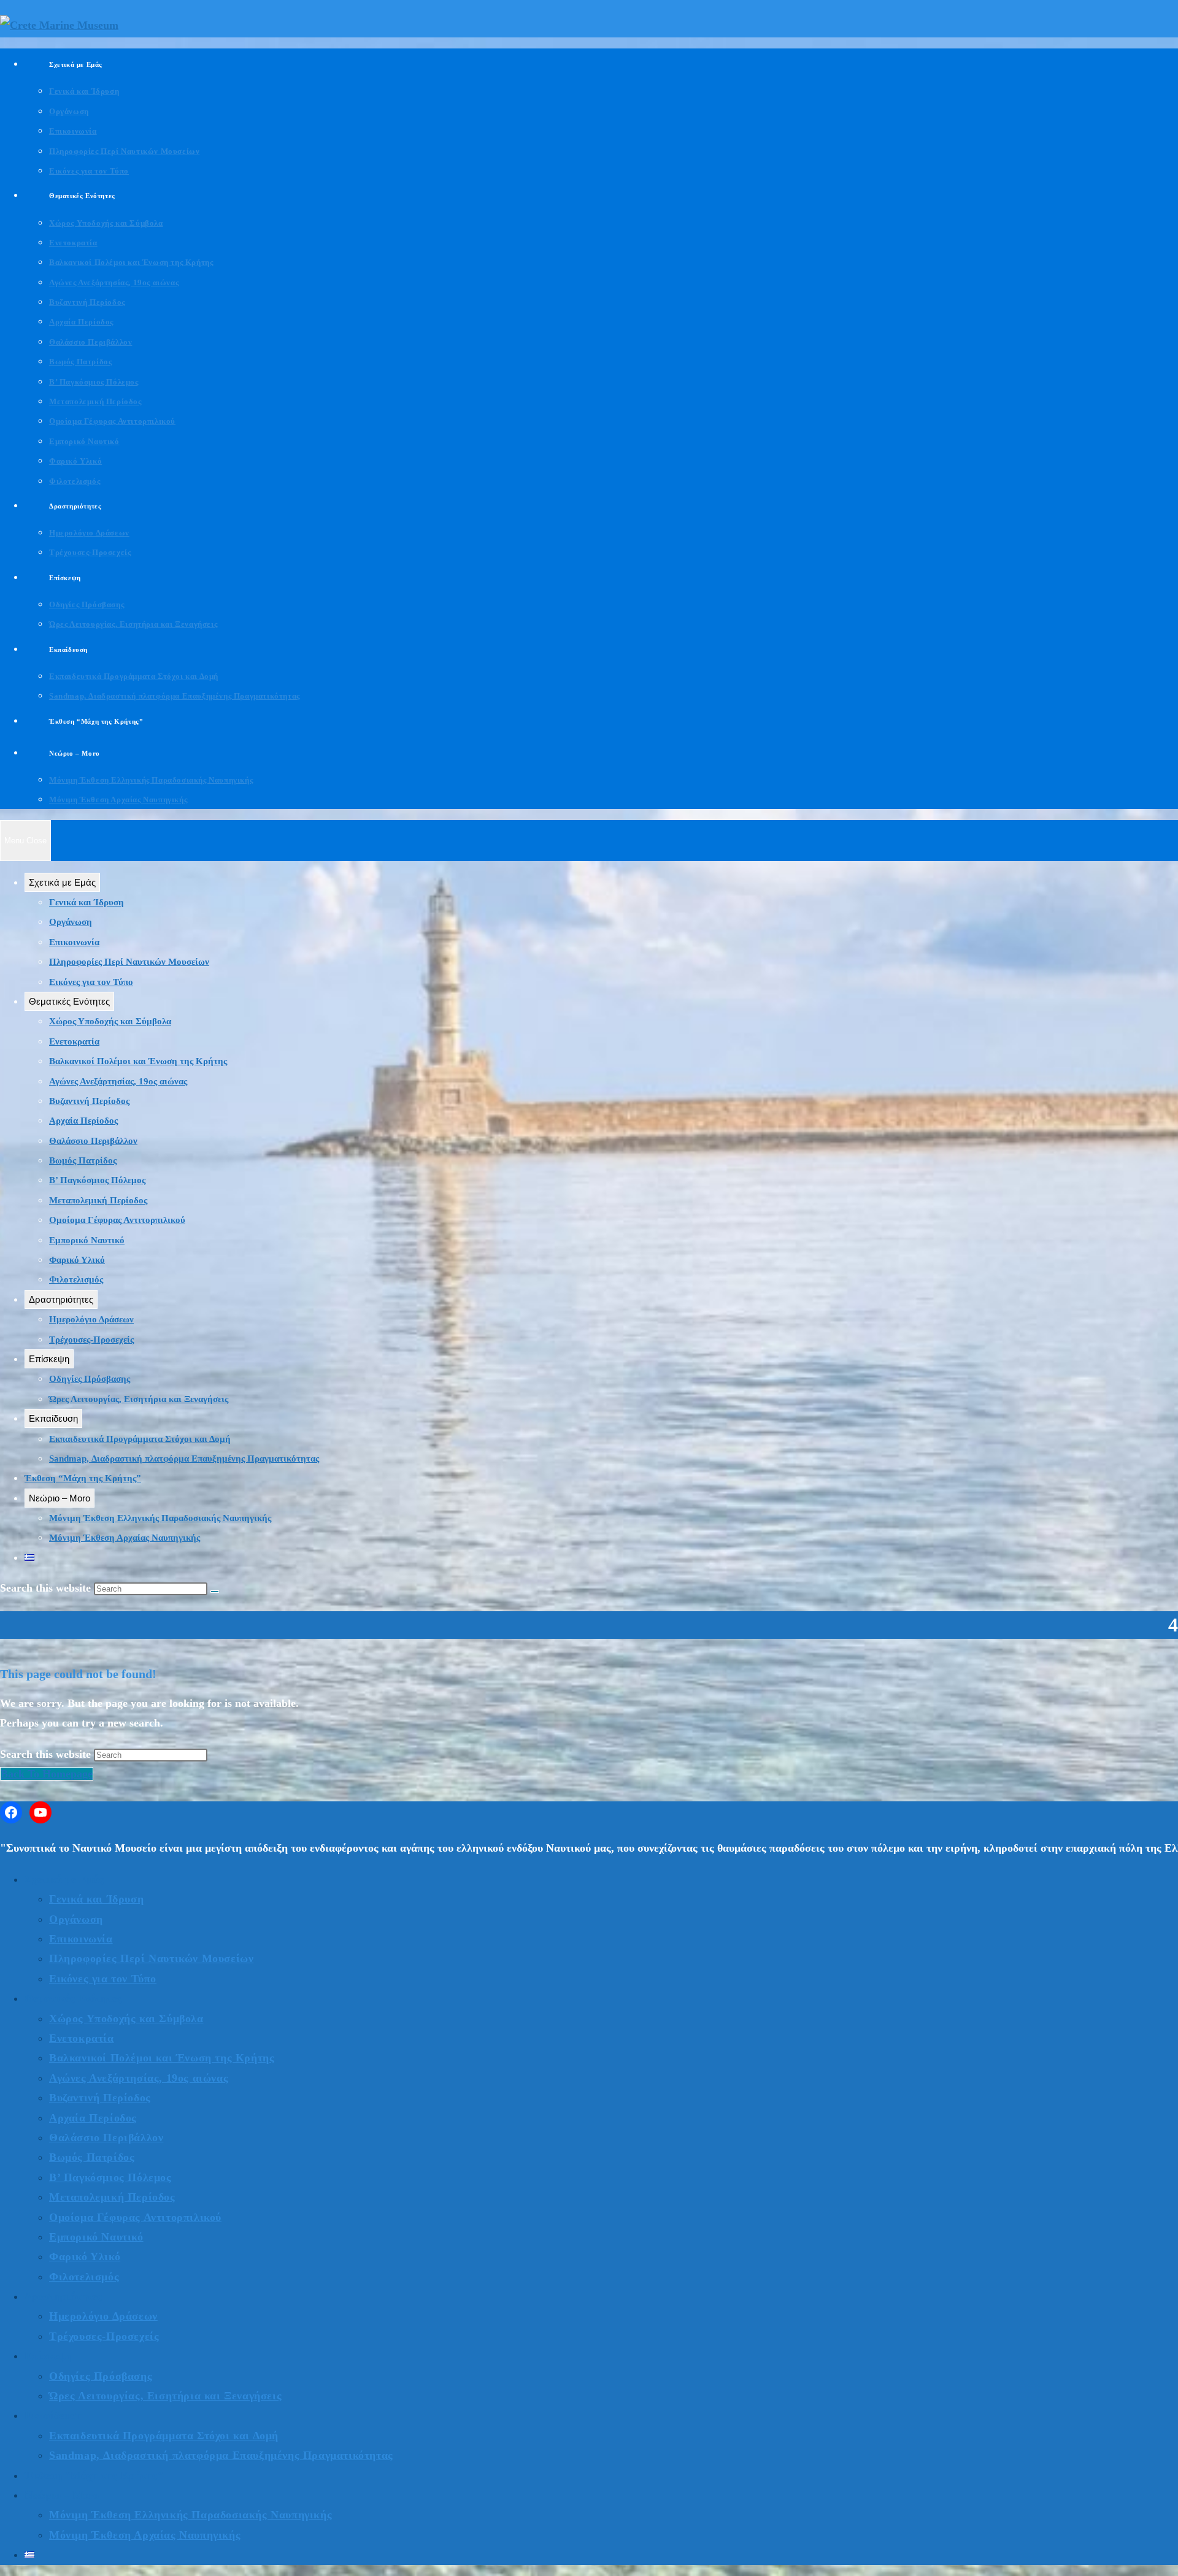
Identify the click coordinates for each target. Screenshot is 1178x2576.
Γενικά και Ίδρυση (87, 902)
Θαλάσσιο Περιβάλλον (93, 1141)
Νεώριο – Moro (60, 1498)
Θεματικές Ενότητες (69, 1001)
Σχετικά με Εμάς (62, 882)
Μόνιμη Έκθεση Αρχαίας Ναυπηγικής (125, 1538)
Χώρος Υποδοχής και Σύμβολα (110, 1021)
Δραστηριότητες (61, 1299)
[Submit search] (215, 1592)
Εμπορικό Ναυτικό (87, 1240)
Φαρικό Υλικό (77, 1260)
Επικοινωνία (74, 942)
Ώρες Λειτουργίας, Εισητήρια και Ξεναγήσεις (139, 1399)
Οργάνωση (71, 922)
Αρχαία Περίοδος (83, 1121)
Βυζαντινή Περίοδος (89, 1101)
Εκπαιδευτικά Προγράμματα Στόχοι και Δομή (140, 1439)
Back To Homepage (47, 1774)
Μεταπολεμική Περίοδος (98, 1200)
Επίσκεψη (49, 1359)
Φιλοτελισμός (76, 1279)
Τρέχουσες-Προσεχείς (91, 1340)
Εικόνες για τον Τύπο (91, 982)
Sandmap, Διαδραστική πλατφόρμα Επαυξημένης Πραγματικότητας (184, 1459)
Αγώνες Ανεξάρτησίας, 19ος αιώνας (118, 1081)
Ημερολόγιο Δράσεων (91, 1319)
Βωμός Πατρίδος (83, 1160)
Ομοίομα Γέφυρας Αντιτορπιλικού (117, 1220)
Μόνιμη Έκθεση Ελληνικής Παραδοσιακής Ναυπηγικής (160, 1518)
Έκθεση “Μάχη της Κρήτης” (83, 1478)
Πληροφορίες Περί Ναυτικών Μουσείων (129, 962)
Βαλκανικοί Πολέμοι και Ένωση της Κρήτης (138, 1061)
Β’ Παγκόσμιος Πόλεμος (97, 1180)
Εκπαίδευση (53, 1418)
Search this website (47, 1754)
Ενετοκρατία (74, 1041)
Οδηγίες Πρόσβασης (90, 1379)
